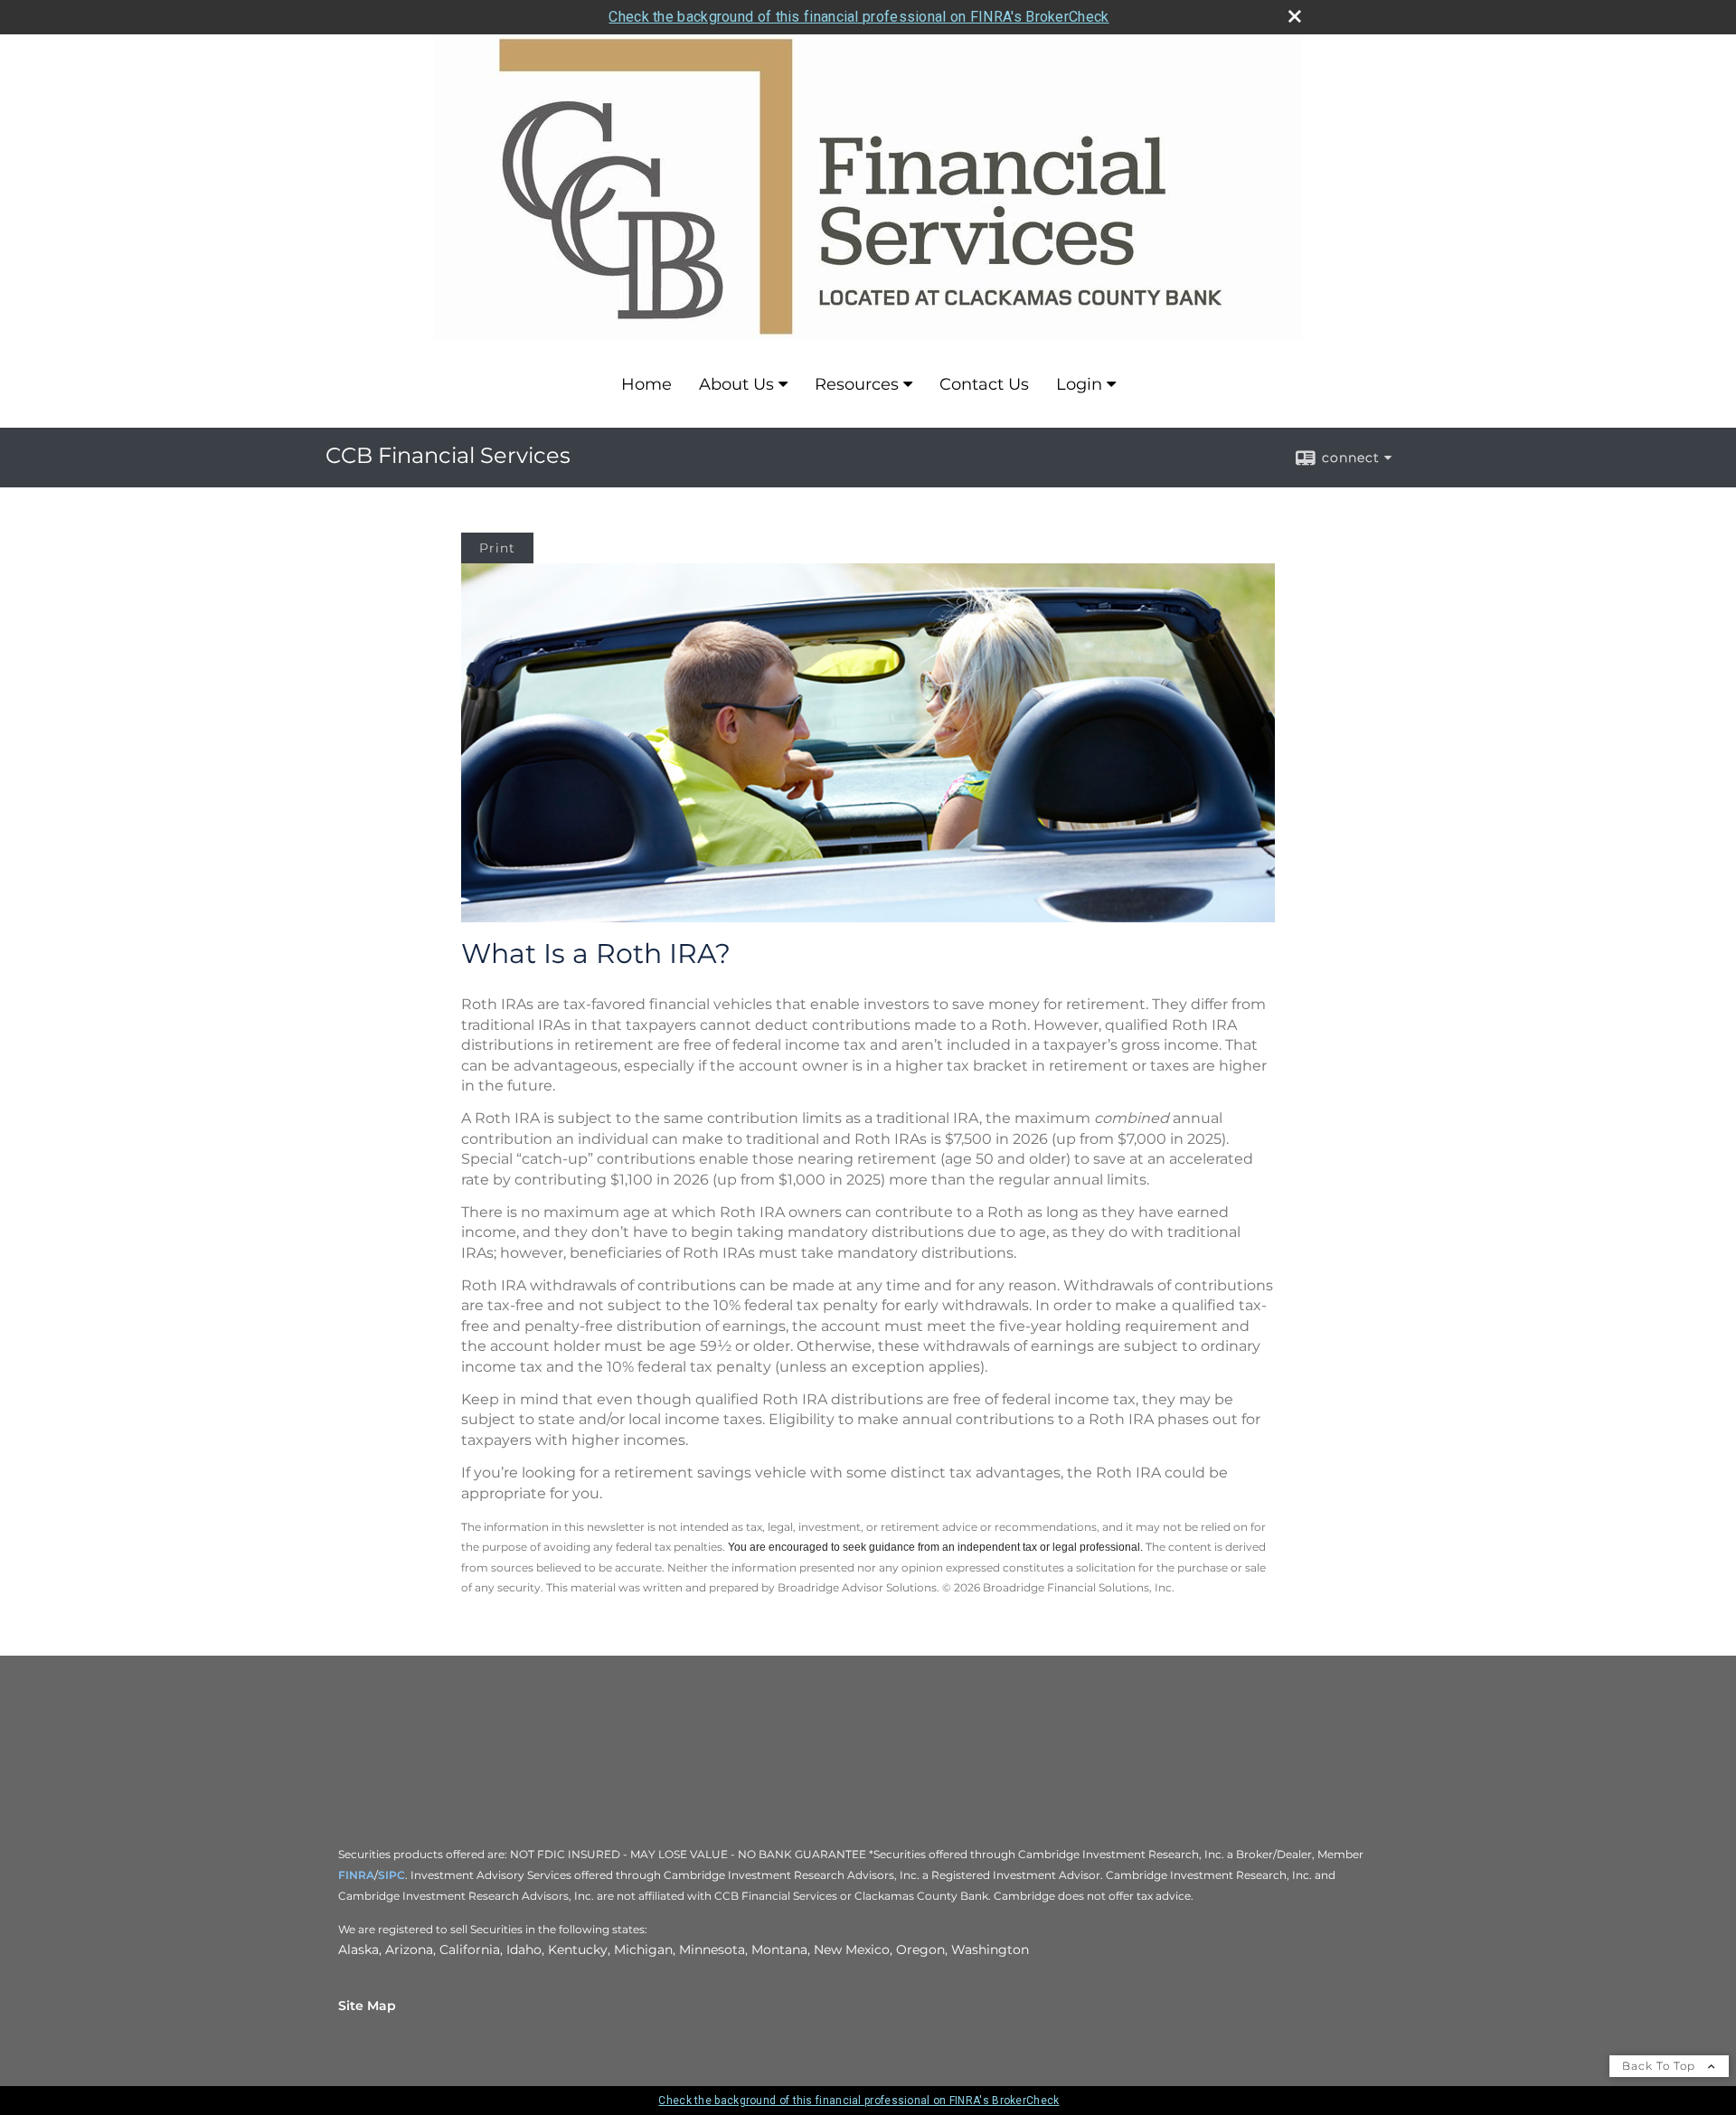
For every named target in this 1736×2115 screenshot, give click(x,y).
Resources (857, 384)
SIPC (392, 1875)
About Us (736, 384)
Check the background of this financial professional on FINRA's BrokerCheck (859, 17)
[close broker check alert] (1295, 16)
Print (497, 548)
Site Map (367, 2006)
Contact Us (984, 384)
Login (1079, 384)
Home (646, 384)
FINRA (356, 1875)
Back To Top (1661, 2066)
